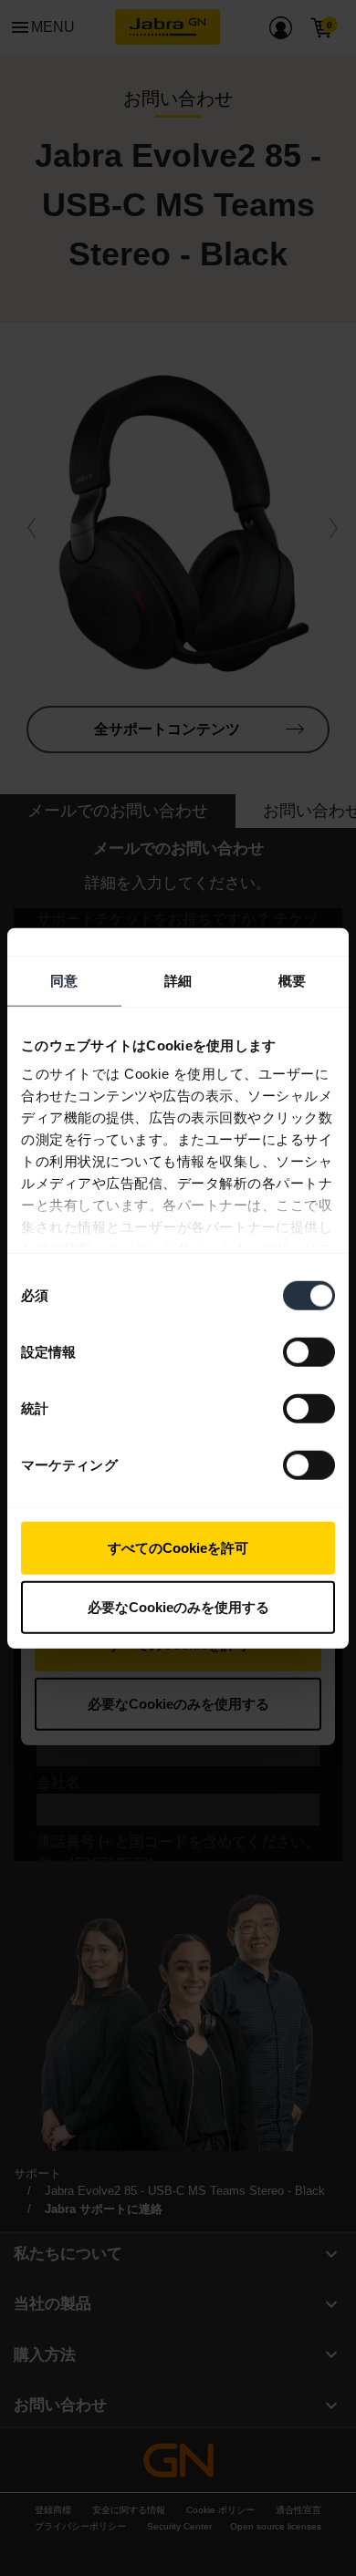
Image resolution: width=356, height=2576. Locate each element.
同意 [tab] (64, 980)
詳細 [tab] (178, 980)
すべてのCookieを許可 (178, 1547)
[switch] (309, 1351)
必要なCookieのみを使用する (178, 1607)
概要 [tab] (292, 980)
